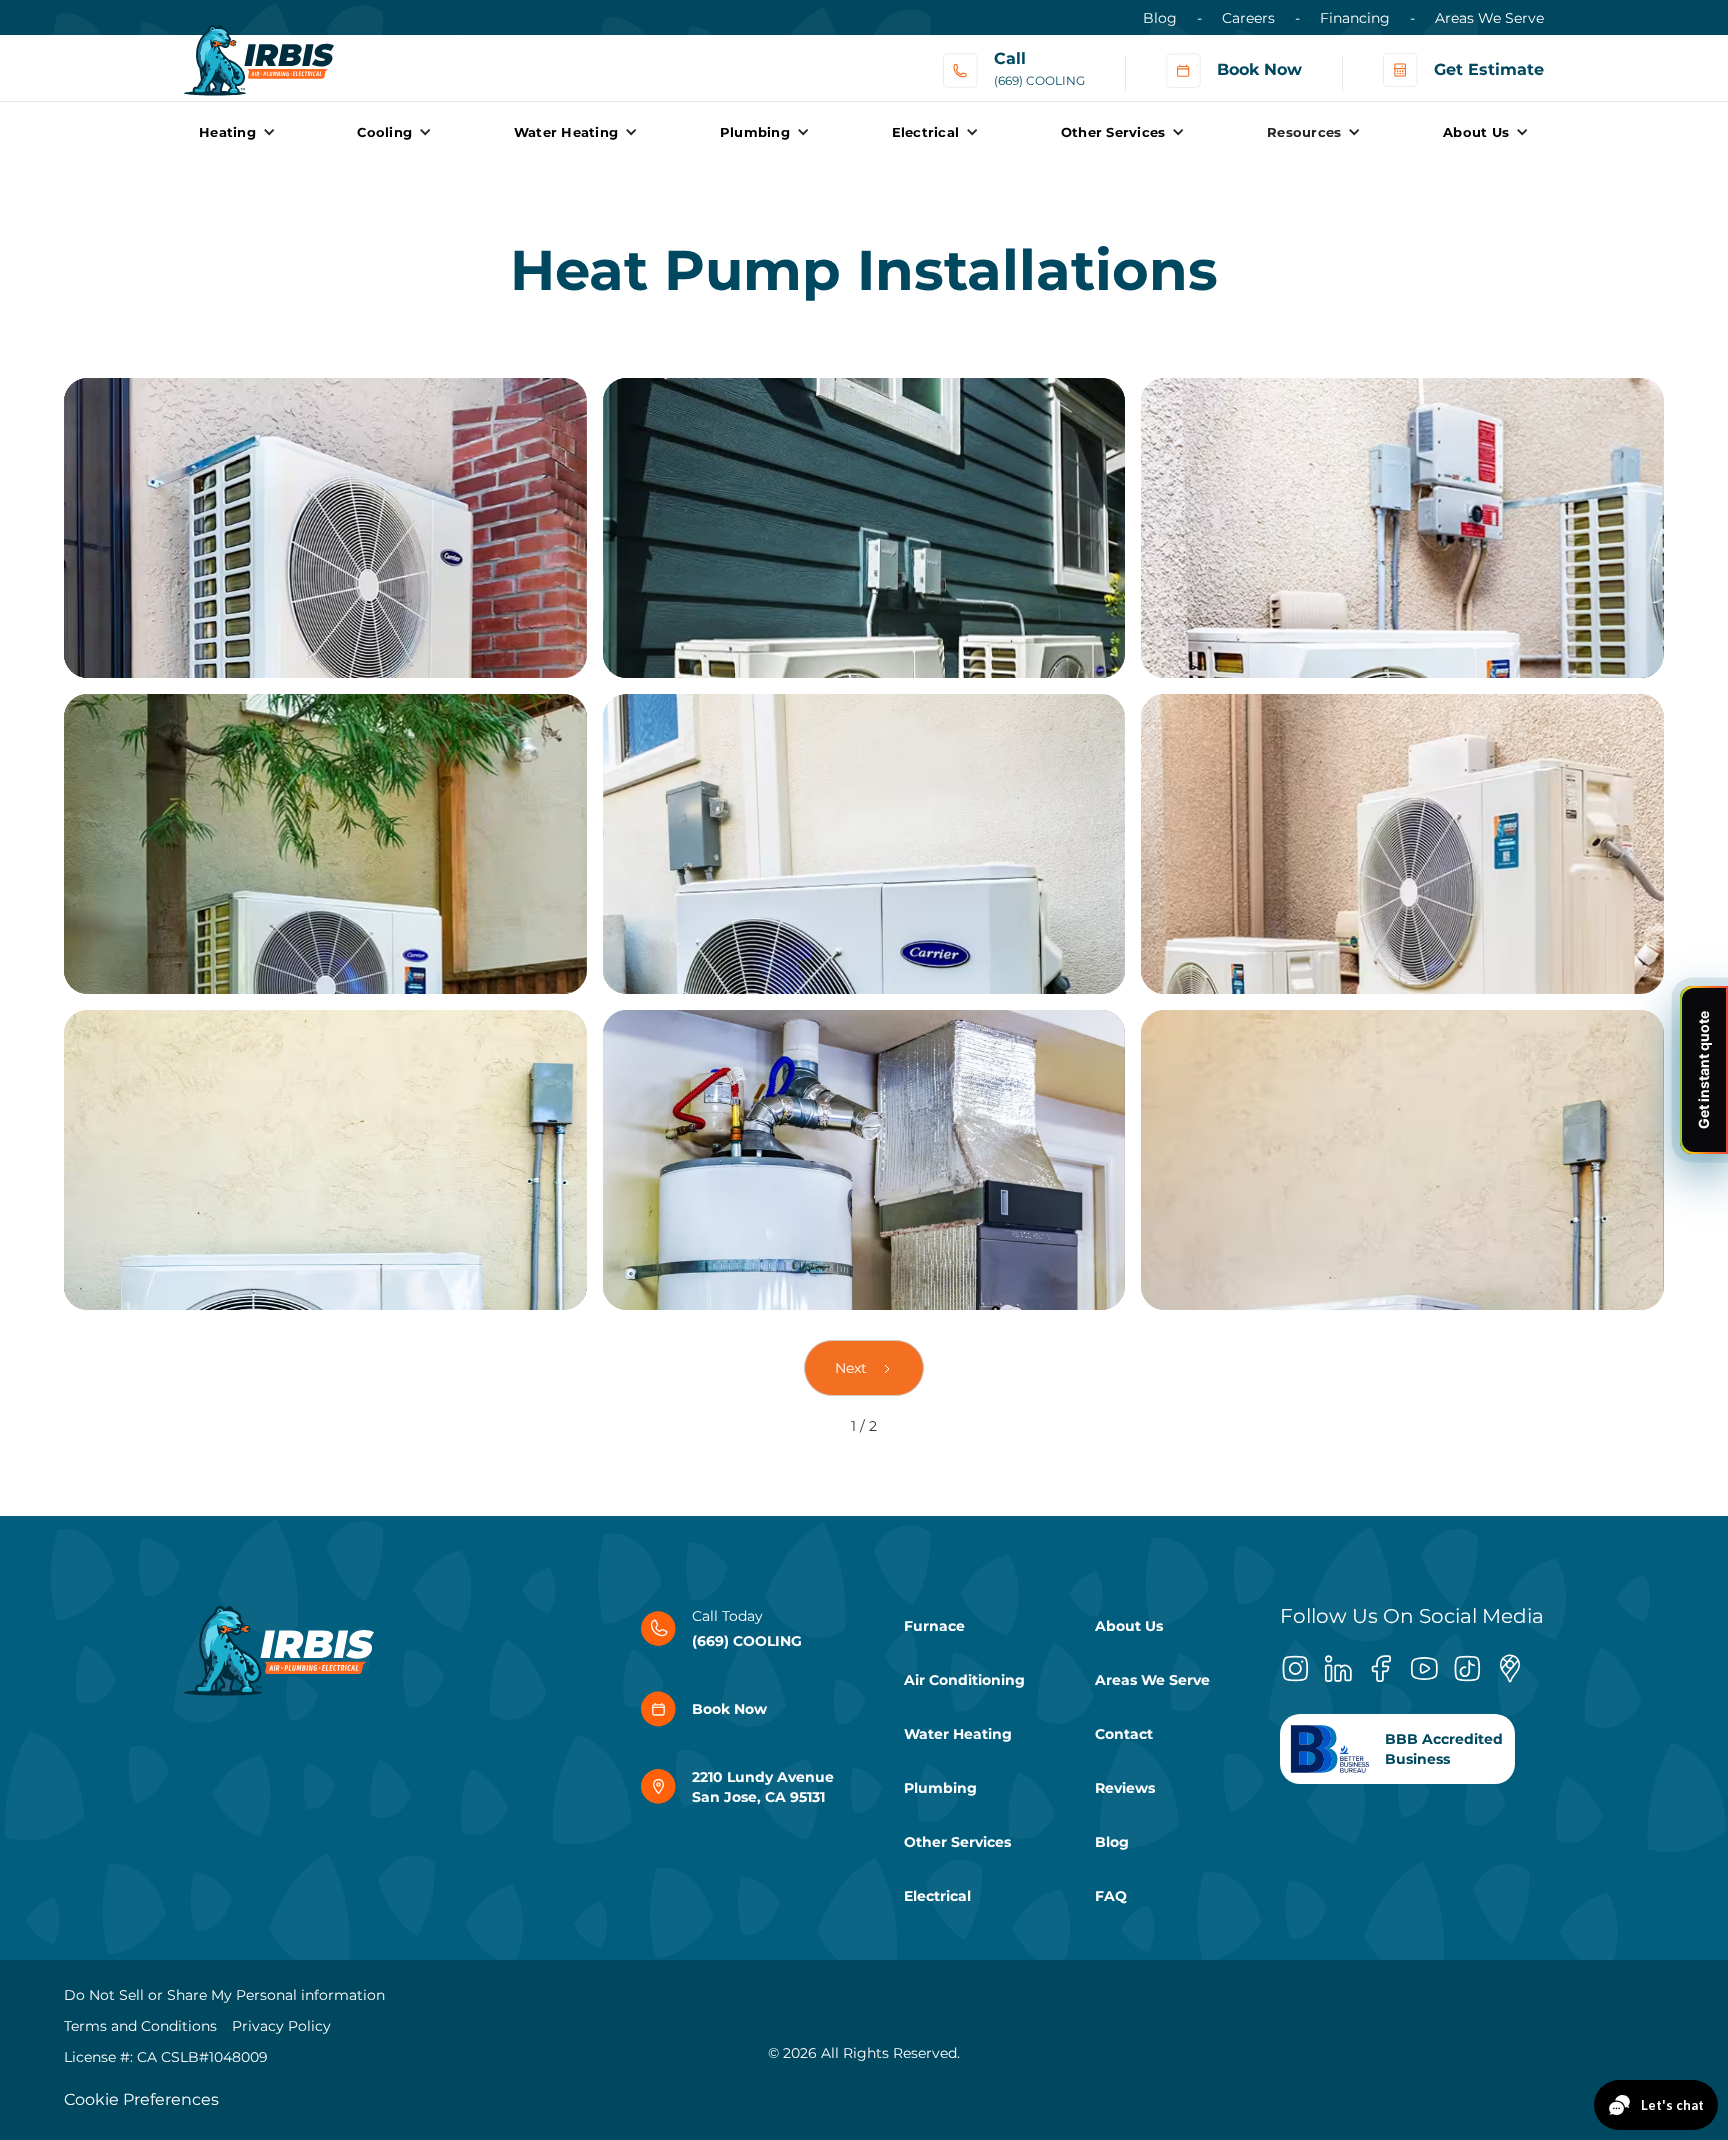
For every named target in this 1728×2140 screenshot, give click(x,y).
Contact (1124, 1734)
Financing (1355, 18)
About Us (1129, 1626)
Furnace (934, 1626)
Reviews (1125, 1788)
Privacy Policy (281, 2026)
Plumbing (940, 1788)
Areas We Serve (1489, 18)
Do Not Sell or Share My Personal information (224, 1995)
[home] (259, 50)
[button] (237, 132)
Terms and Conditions (140, 2026)
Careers (1248, 18)
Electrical (937, 1896)
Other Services (957, 1842)
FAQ (1111, 1896)
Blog (1160, 18)
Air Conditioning (964, 1680)
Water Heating (958, 1734)
